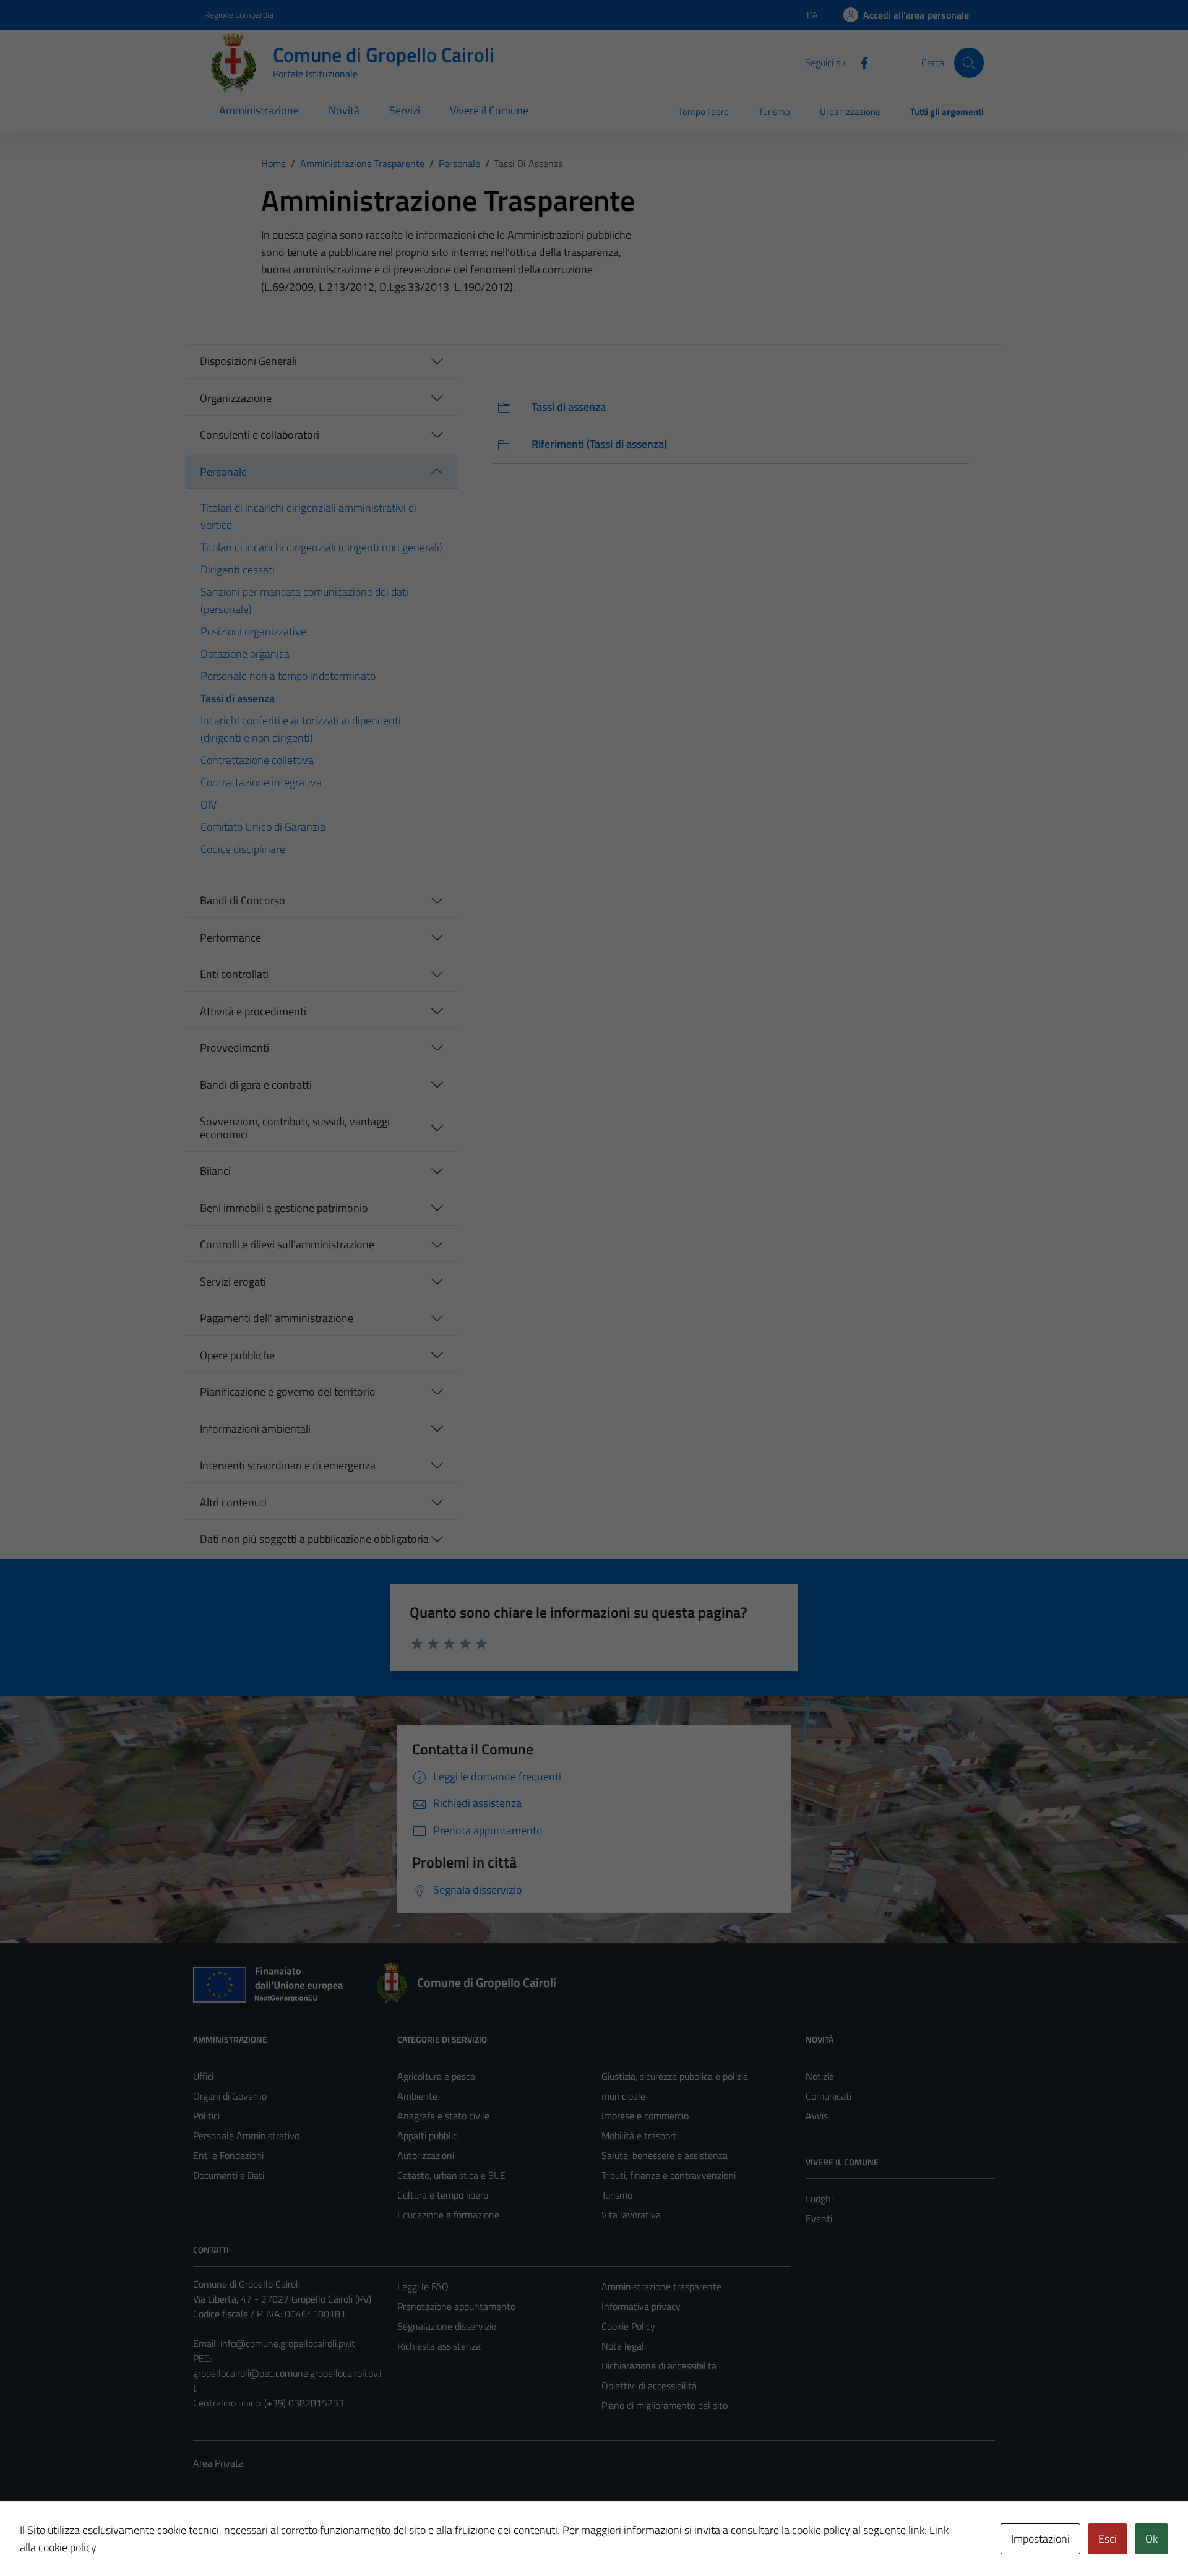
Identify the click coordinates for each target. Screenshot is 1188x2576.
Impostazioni (1040, 2539)
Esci (1108, 2539)
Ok (1151, 2539)
